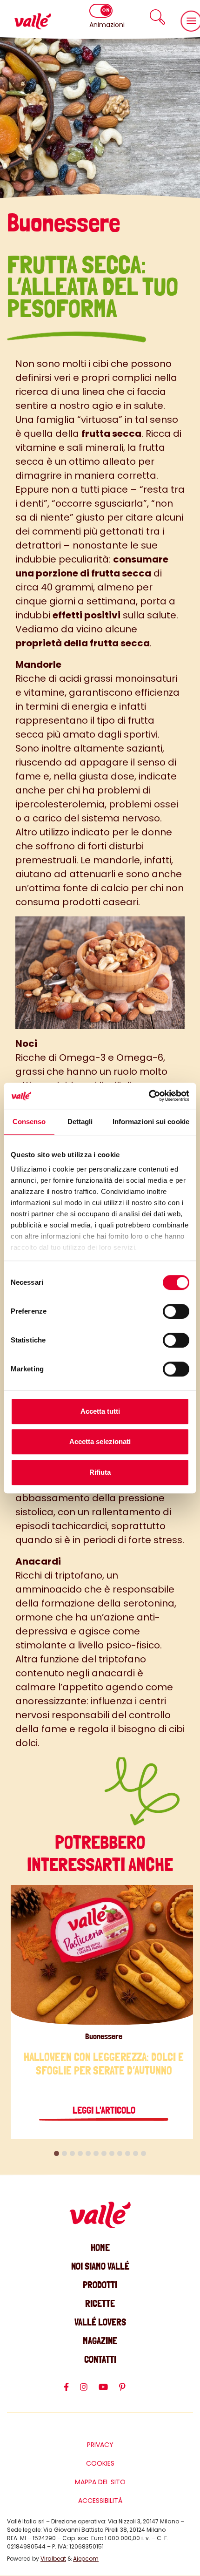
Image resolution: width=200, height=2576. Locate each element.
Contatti (100, 2359)
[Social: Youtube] (109, 2391)
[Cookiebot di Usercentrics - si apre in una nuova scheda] (149, 1096)
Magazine (100, 2341)
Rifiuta (100, 1472)
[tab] (57, 2153)
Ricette (100, 2303)
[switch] (176, 1311)
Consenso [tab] (29, 1122)
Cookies (100, 2463)
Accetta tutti (100, 1411)
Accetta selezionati (100, 1441)
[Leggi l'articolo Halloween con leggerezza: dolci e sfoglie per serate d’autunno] (104, 1955)
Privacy (100, 2445)
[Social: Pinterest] (128, 2391)
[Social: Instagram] (89, 2391)
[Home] (33, 21)
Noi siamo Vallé (100, 2266)
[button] (158, 17)
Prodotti (100, 2285)
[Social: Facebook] (72, 2391)
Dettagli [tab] (80, 1122)
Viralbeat (53, 2559)
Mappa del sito (100, 2482)
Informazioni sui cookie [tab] (151, 1122)
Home (100, 2247)
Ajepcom (86, 2559)
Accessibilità (100, 2501)
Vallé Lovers (100, 2322)
